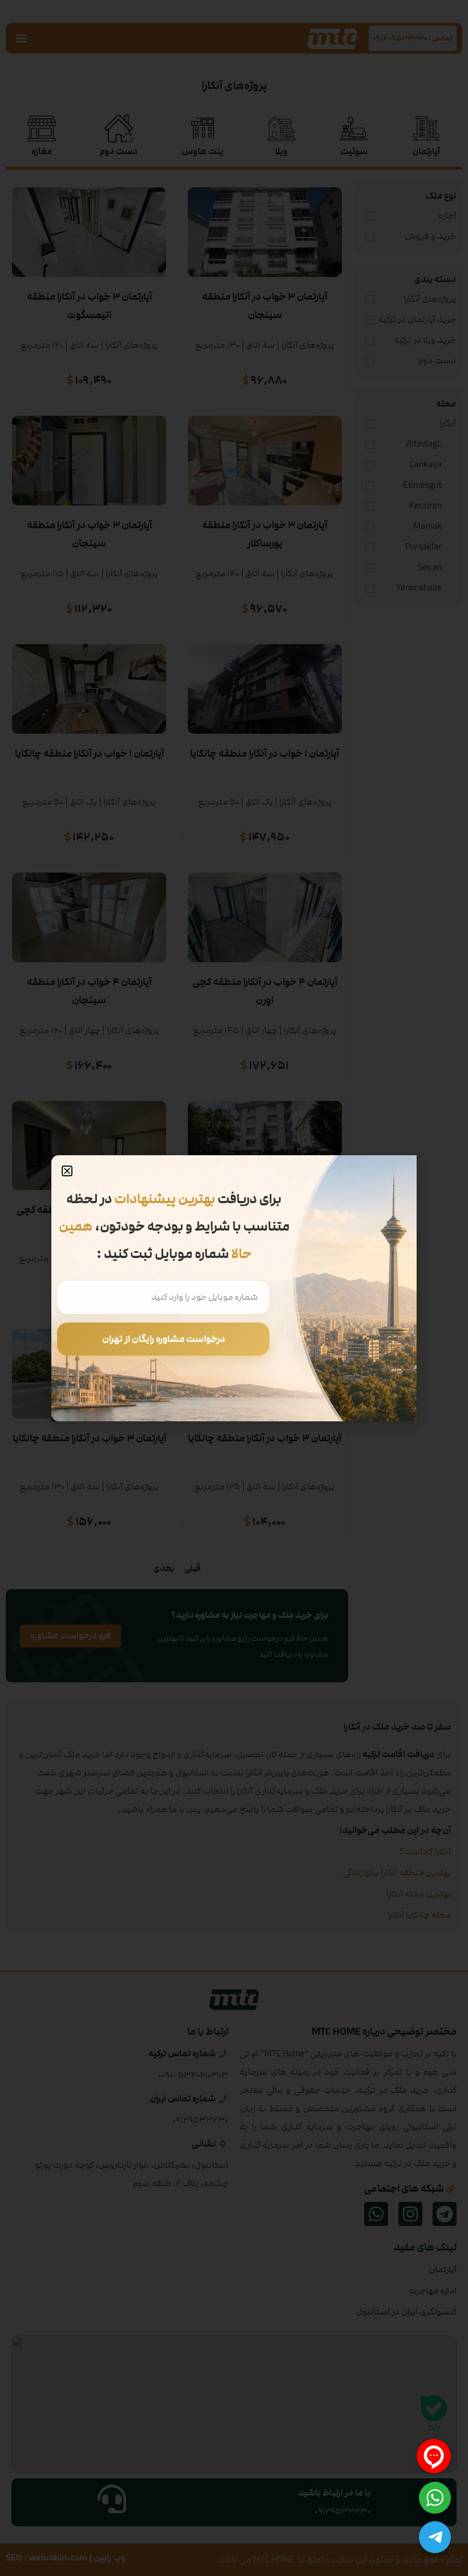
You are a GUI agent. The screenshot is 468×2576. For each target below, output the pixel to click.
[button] (67, 1171)
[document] (234, 1288)
